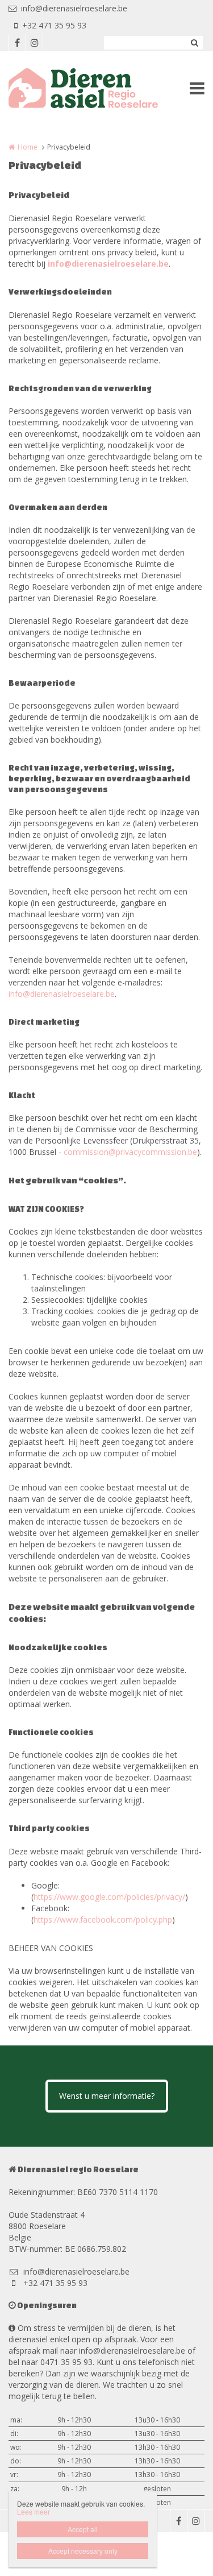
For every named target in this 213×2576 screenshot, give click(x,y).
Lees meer (34, 2511)
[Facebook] (17, 43)
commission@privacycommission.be (130, 1152)
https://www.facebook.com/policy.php (103, 1919)
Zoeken (194, 43)
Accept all (83, 2529)
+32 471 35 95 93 (54, 25)
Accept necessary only (83, 2551)
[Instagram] (34, 43)
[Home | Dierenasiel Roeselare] (100, 88)
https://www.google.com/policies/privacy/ (109, 1897)
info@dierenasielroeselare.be (74, 8)
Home (28, 147)
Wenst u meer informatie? (107, 2096)
